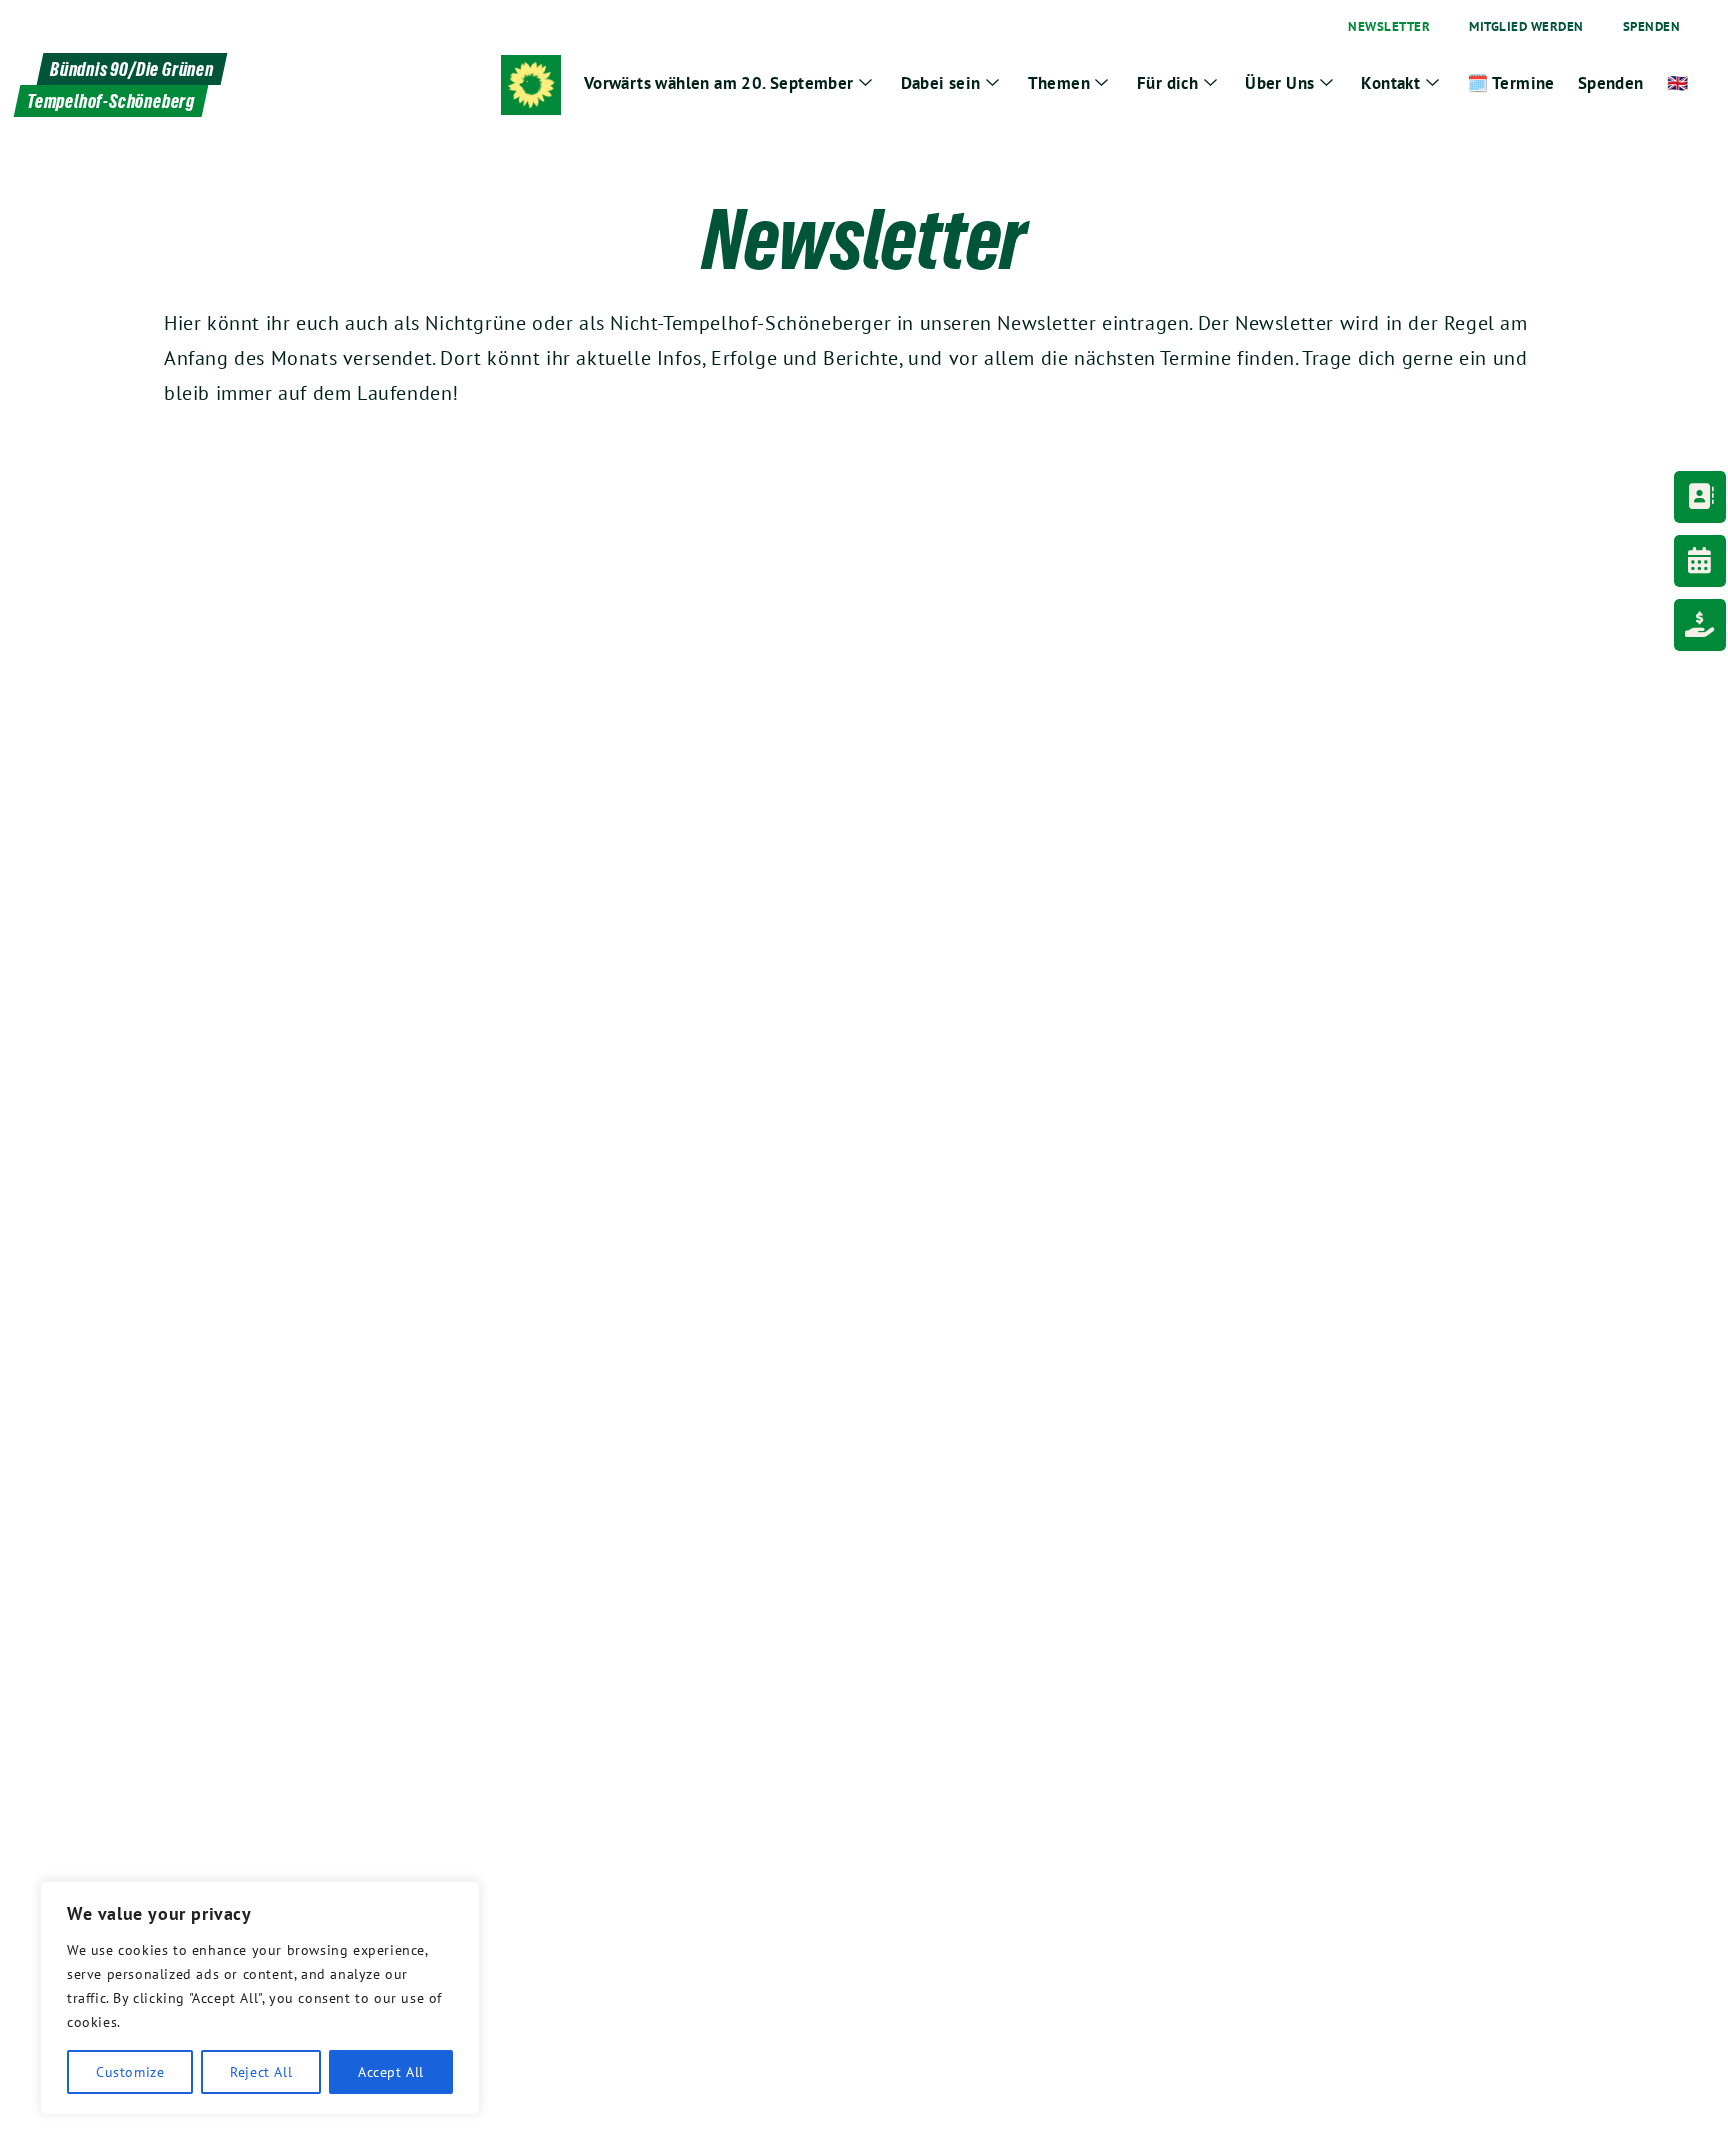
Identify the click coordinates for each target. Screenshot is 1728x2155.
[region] (260, 1998)
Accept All (391, 2072)
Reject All (261, 2072)
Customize (130, 2072)
